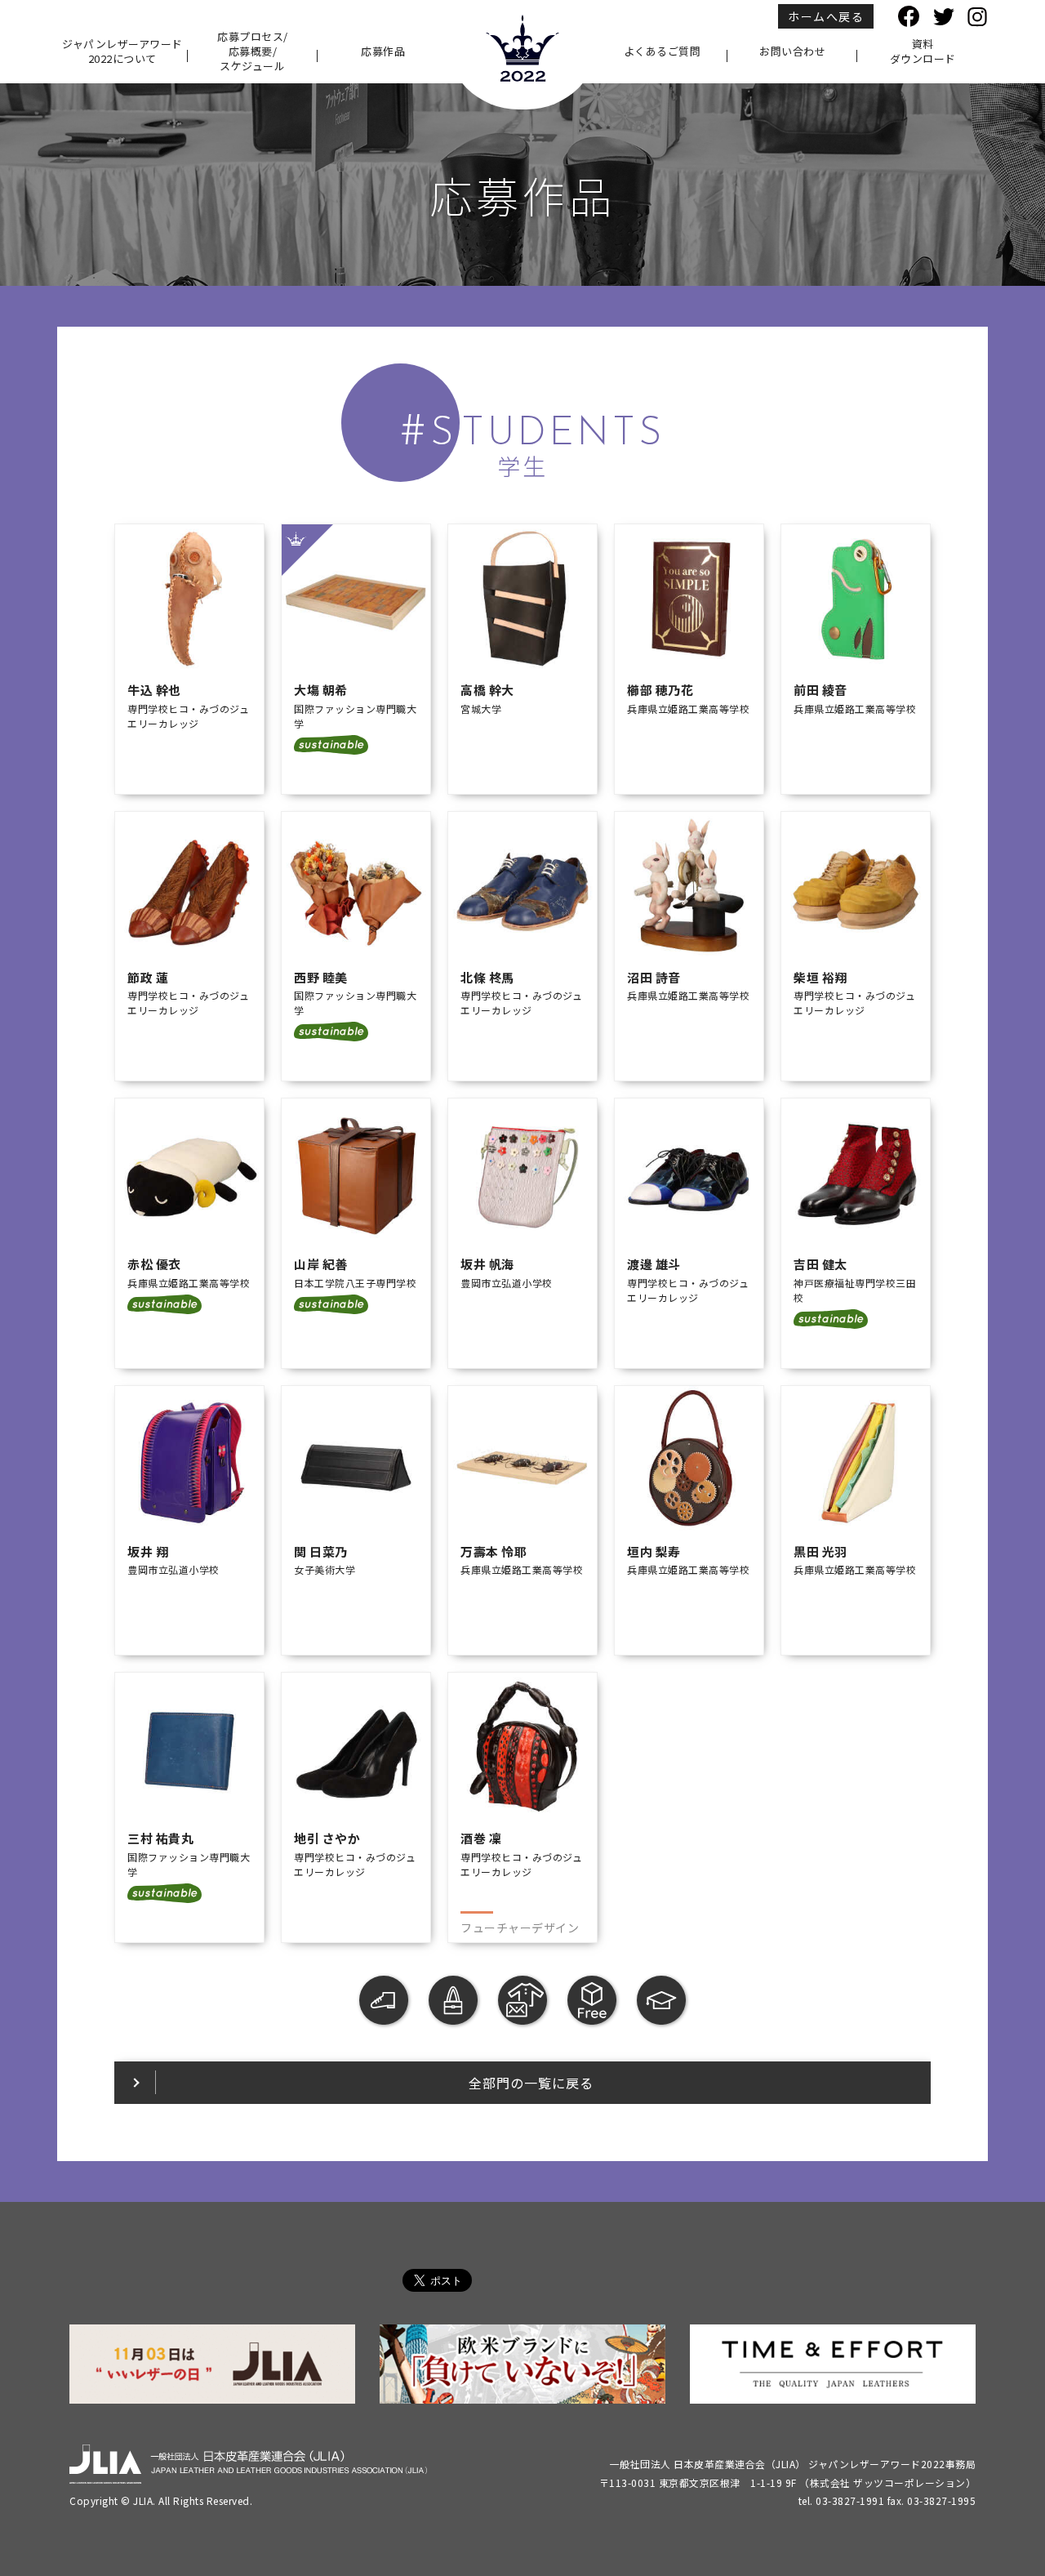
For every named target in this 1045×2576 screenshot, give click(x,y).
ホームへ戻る (826, 16)
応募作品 (383, 51)
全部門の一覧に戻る (531, 2083)
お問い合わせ (792, 51)
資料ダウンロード (923, 51)
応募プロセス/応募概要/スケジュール (253, 51)
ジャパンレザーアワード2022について (122, 51)
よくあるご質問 (663, 51)
